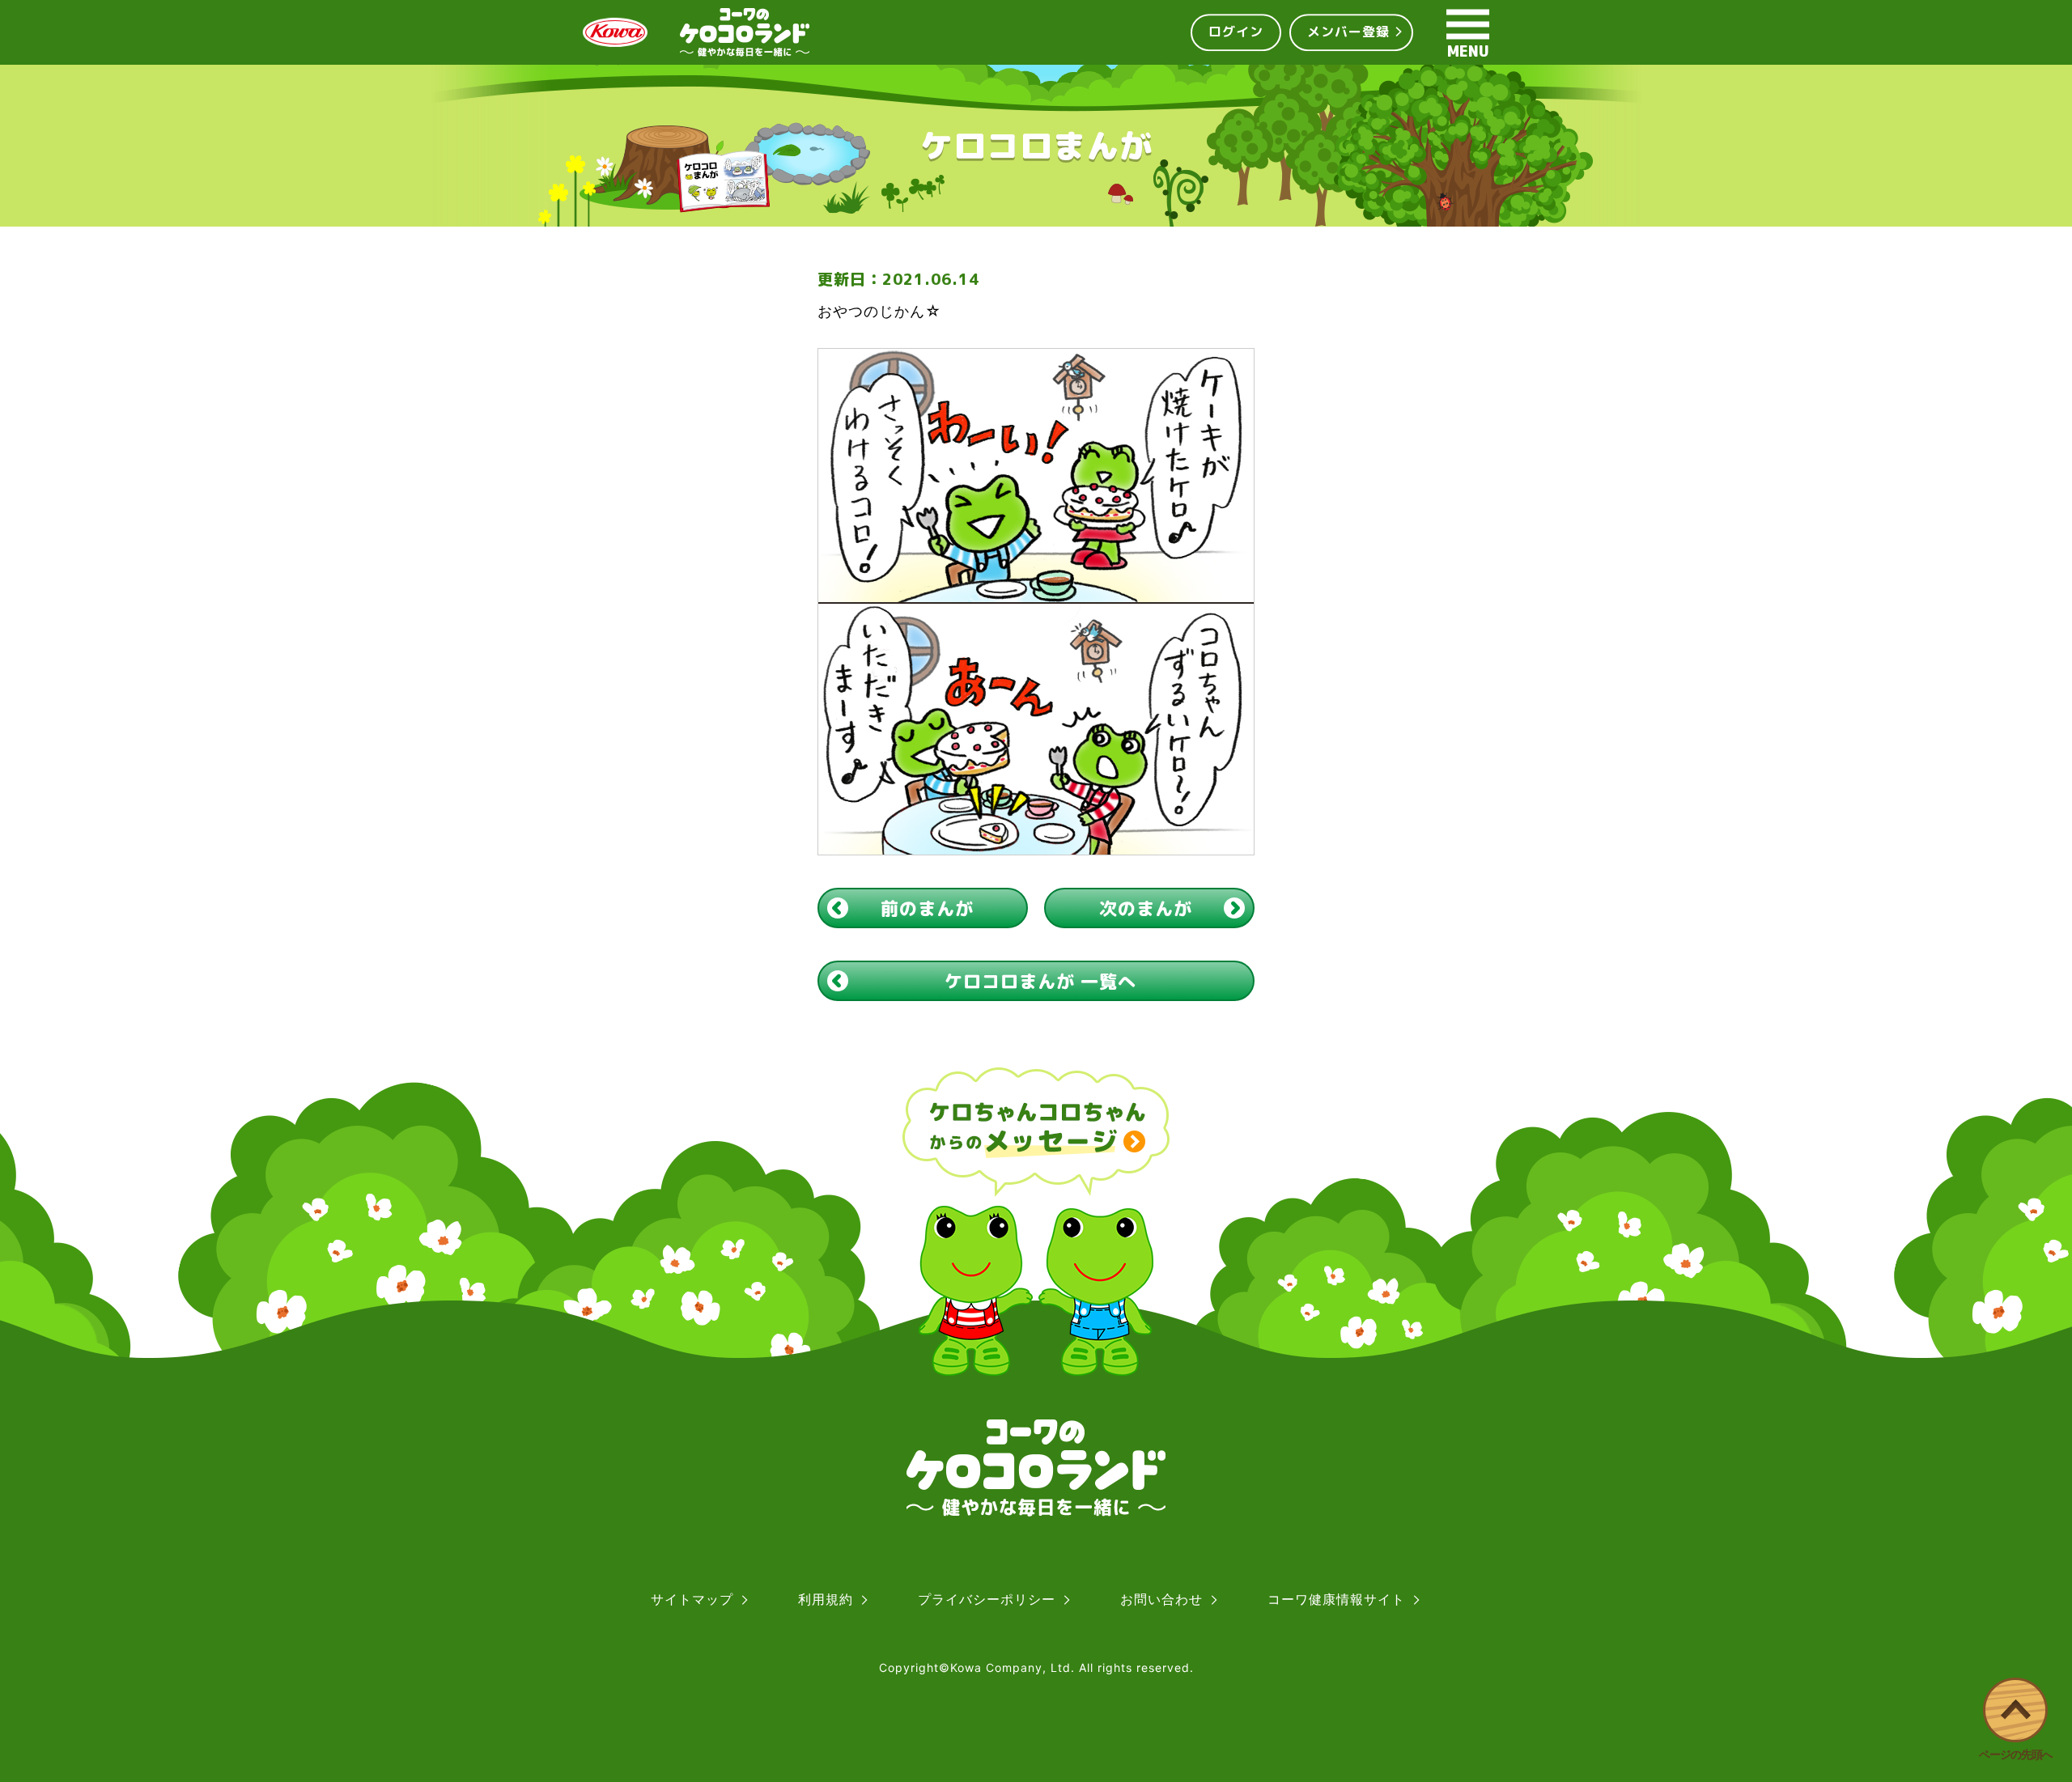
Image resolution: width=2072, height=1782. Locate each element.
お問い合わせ (1161, 1599)
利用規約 (826, 1599)
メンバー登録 (1348, 32)
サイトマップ (692, 1599)
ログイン (1236, 32)
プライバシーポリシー (987, 1599)
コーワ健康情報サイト (1336, 1599)
